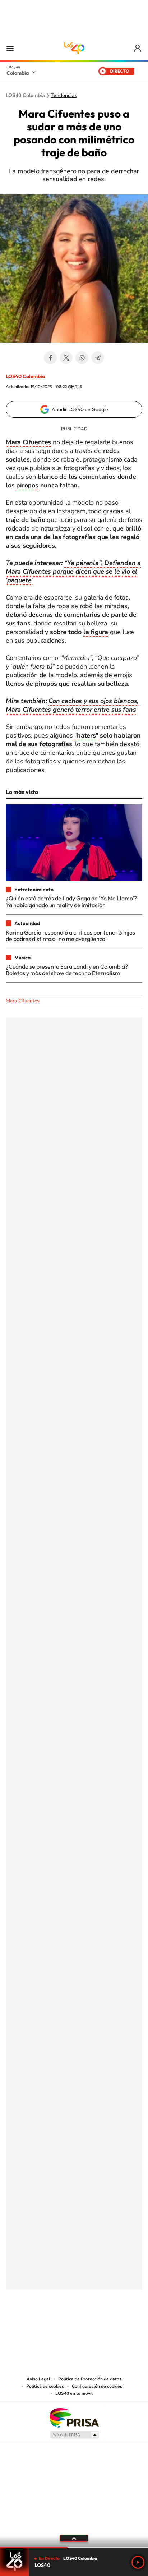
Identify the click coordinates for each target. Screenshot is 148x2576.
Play (138, 2562)
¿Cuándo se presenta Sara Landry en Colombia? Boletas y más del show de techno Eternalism (67, 970)
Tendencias (64, 96)
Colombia (18, 73)
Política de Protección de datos (90, 2379)
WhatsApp (82, 358)
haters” (88, 735)
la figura (96, 632)
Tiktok (45, 2325)
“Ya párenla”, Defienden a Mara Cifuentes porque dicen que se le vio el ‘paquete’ (73, 571)
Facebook (50, 358)
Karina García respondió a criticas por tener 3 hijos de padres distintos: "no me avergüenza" (70, 936)
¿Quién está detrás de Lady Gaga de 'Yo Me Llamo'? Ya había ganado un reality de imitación (71, 901)
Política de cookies (45, 2386)
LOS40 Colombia (74, 48)
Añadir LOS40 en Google (80, 409)
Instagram (60, 2325)
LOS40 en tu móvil (74, 2393)
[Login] (138, 48)
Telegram (98, 358)
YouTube (74, 2325)
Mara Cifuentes (23, 1001)
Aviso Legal (38, 2379)
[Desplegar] (74, 2538)
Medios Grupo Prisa (74, 2435)
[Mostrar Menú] (10, 48)
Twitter (66, 358)
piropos (27, 485)
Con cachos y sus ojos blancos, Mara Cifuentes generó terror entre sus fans (72, 705)
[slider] (74, 2548)
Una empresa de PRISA (74, 2417)
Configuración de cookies (97, 2386)
